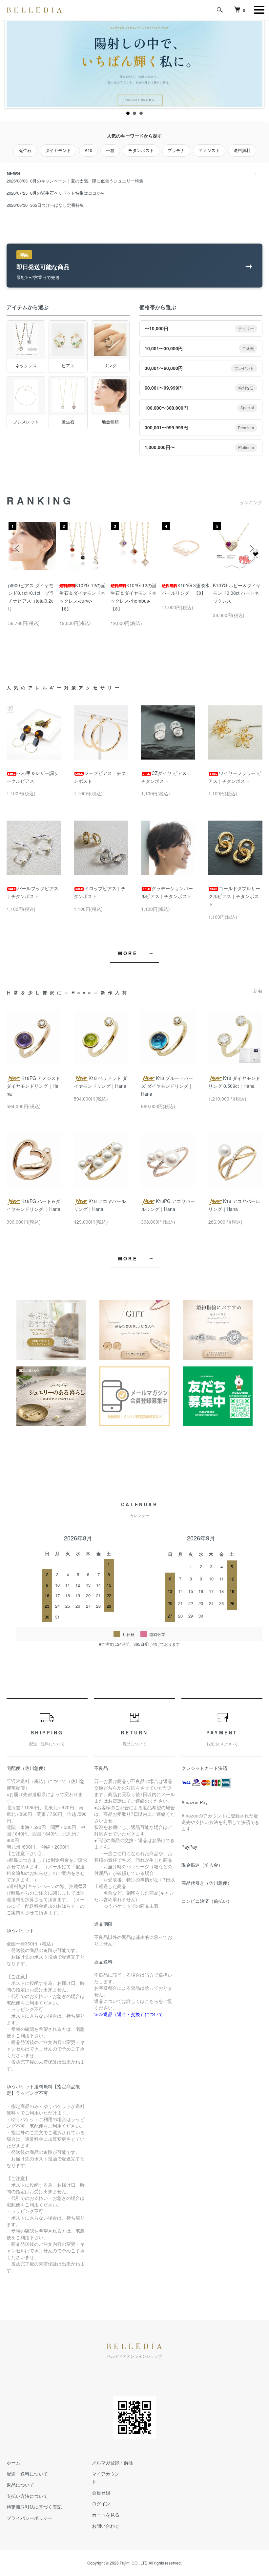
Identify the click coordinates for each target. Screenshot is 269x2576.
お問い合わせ (106, 2526)
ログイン (101, 2503)
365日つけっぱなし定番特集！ (59, 205)
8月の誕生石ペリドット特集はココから (68, 193)
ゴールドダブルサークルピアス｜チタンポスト (234, 896)
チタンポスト (141, 150)
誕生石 (25, 150)
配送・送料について (27, 2474)
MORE (128, 953)
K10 (88, 150)
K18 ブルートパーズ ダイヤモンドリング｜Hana (167, 1086)
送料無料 (242, 150)
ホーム (13, 2462)
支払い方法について (27, 2496)
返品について (20, 2485)
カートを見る (106, 2515)
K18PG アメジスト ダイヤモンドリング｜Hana (33, 1086)
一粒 (110, 150)
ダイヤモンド (58, 150)
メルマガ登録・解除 (113, 2462)
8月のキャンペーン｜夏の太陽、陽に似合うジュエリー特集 (87, 181)
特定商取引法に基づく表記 (34, 2507)
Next (251, 548)
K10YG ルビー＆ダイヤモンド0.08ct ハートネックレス (237, 593)
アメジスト (209, 150)
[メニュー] (259, 10)
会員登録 (101, 2493)
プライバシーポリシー (30, 2518)
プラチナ (176, 150)
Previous (18, 548)
